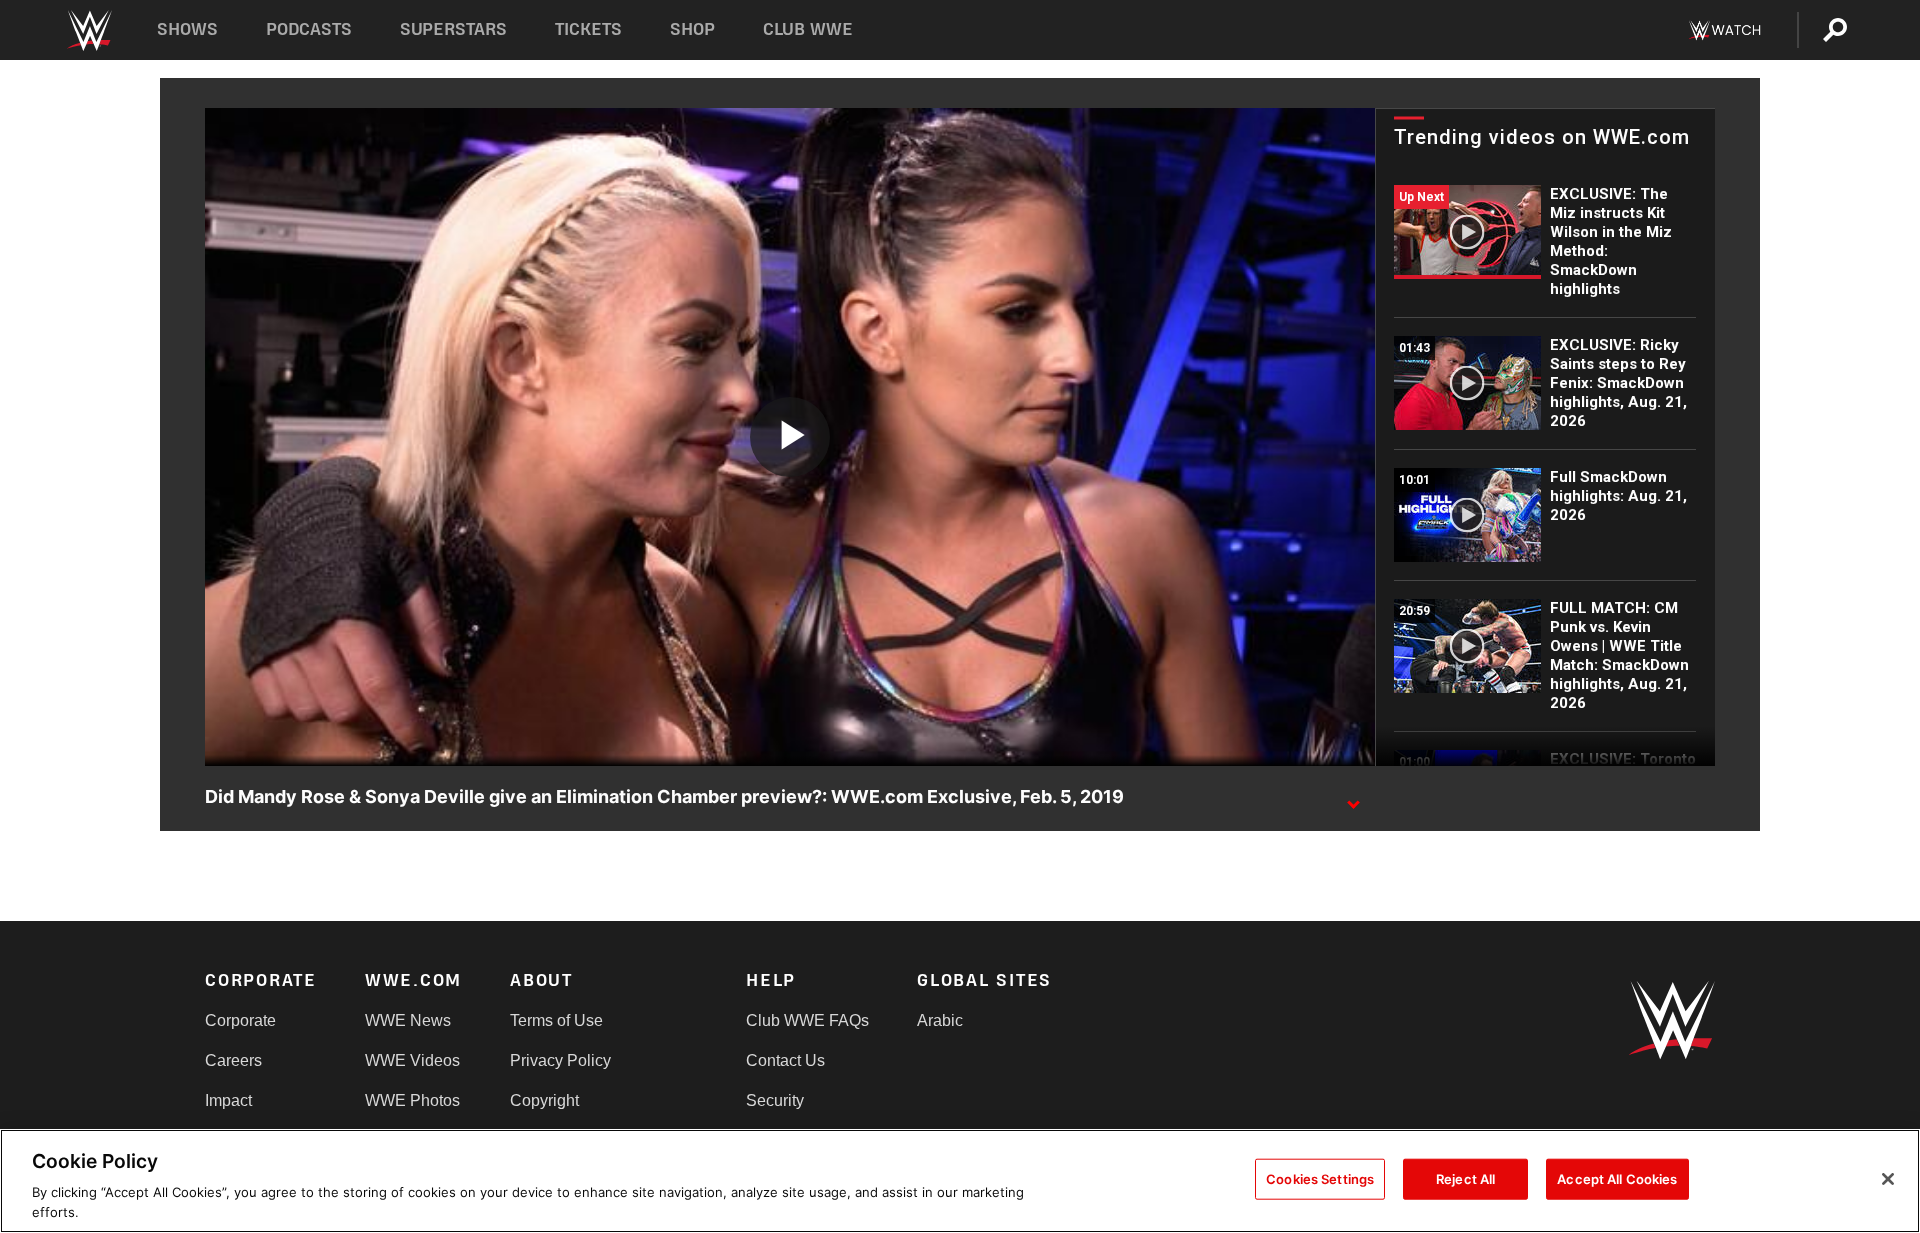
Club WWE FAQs (807, 1020)
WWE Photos (412, 1100)
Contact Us (785, 1060)
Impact (228, 1100)
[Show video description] (1353, 798)
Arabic (940, 1020)
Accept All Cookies (1617, 1179)
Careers (233, 1060)
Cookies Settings (1320, 1179)
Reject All (1465, 1179)
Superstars (454, 29)
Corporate (240, 1020)
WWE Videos (412, 1060)
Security (775, 1100)
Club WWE (808, 29)
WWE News (408, 1020)
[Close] (1888, 1179)
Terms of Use (556, 1020)
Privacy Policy (560, 1060)
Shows (187, 29)
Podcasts (309, 29)
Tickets (588, 29)
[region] (960, 1181)
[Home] (88, 30)
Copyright (544, 1100)
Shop (692, 29)
